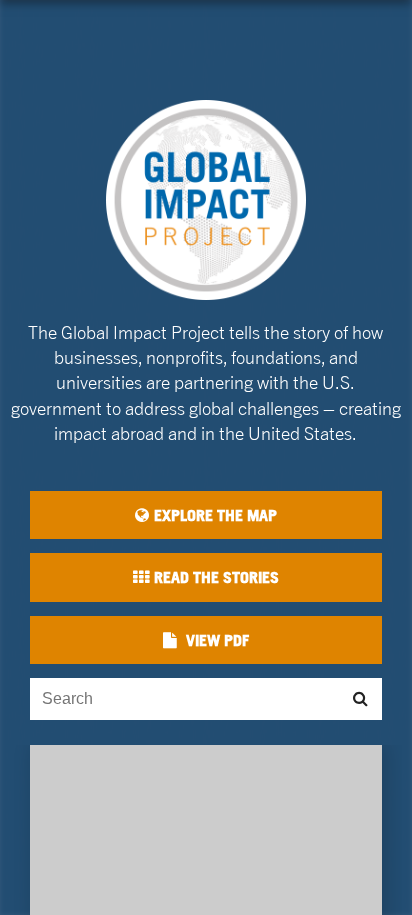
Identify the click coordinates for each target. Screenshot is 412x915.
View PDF (215, 640)
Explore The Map (215, 515)
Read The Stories (216, 577)
